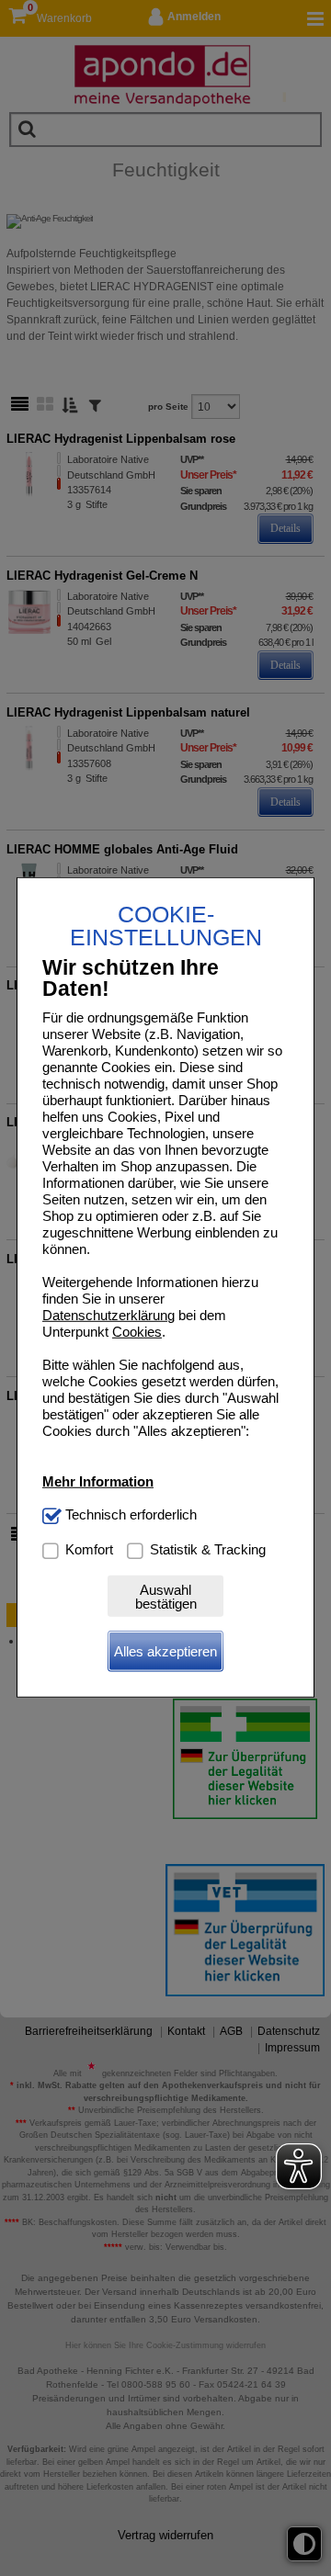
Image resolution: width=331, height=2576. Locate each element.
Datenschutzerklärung (108, 1315)
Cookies (137, 1332)
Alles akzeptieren (165, 1651)
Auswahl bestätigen (166, 1597)
